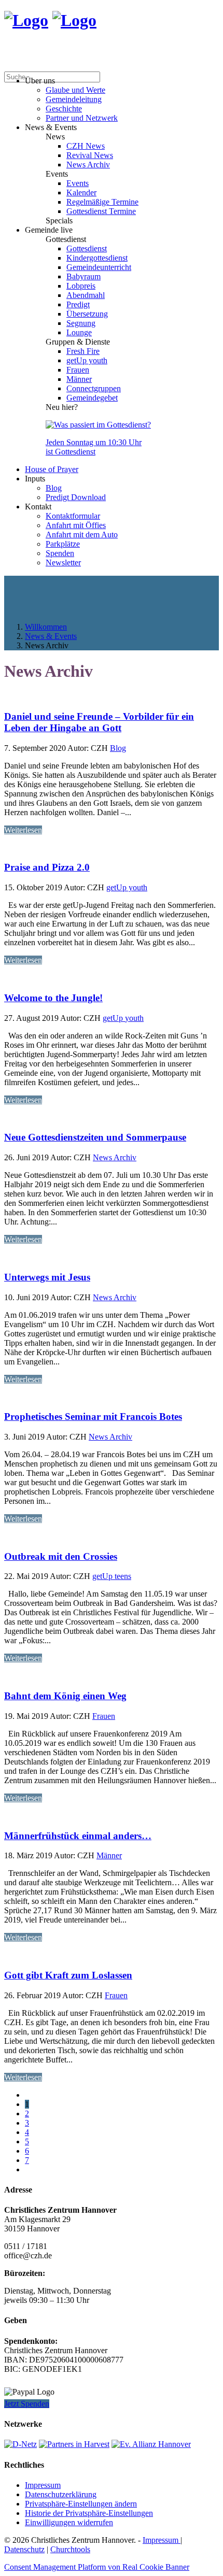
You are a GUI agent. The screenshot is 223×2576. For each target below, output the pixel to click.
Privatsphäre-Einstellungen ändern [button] (81, 2504)
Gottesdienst (87, 248)
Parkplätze (63, 544)
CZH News (86, 146)
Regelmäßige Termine (102, 202)
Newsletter (63, 563)
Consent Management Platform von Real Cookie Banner (97, 2567)
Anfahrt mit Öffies (76, 525)
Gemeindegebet (92, 398)
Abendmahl (86, 295)
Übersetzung (87, 314)
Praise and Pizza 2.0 (47, 867)
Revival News (90, 155)
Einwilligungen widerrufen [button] (69, 2522)
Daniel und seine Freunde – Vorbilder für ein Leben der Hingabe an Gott (99, 722)
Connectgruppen (94, 388)
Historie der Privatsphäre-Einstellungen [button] (89, 2513)
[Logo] (26, 20)
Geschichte (64, 109)
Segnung (81, 323)
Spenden (60, 553)
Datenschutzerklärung (61, 2494)
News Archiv (88, 165)
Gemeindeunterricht (99, 267)
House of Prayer (52, 469)
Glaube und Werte (75, 90)
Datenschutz (24, 2549)
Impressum (43, 2485)
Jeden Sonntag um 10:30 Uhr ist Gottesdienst (94, 447)
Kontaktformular (73, 516)
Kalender (81, 193)
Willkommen (46, 627)
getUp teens (112, 1576)
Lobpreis (81, 286)
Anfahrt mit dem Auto (82, 535)
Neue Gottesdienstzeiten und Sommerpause (95, 1137)
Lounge (79, 332)
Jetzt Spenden (27, 2404)
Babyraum (83, 276)
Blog (54, 488)
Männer (79, 379)
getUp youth (87, 360)
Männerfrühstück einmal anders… (78, 1836)
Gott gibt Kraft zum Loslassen (68, 1975)
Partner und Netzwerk (82, 118)
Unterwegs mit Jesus (47, 1277)
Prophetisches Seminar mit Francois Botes (93, 1417)
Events (78, 183)
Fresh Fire (83, 351)
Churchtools (70, 2549)
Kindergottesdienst (97, 258)
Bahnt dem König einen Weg (65, 1696)
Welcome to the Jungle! (53, 998)
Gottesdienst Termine (101, 211)
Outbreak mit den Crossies (61, 1556)
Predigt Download (76, 497)
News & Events (51, 636)
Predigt (78, 304)
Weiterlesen (23, 830)
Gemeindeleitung (74, 99)
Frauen (78, 370)
